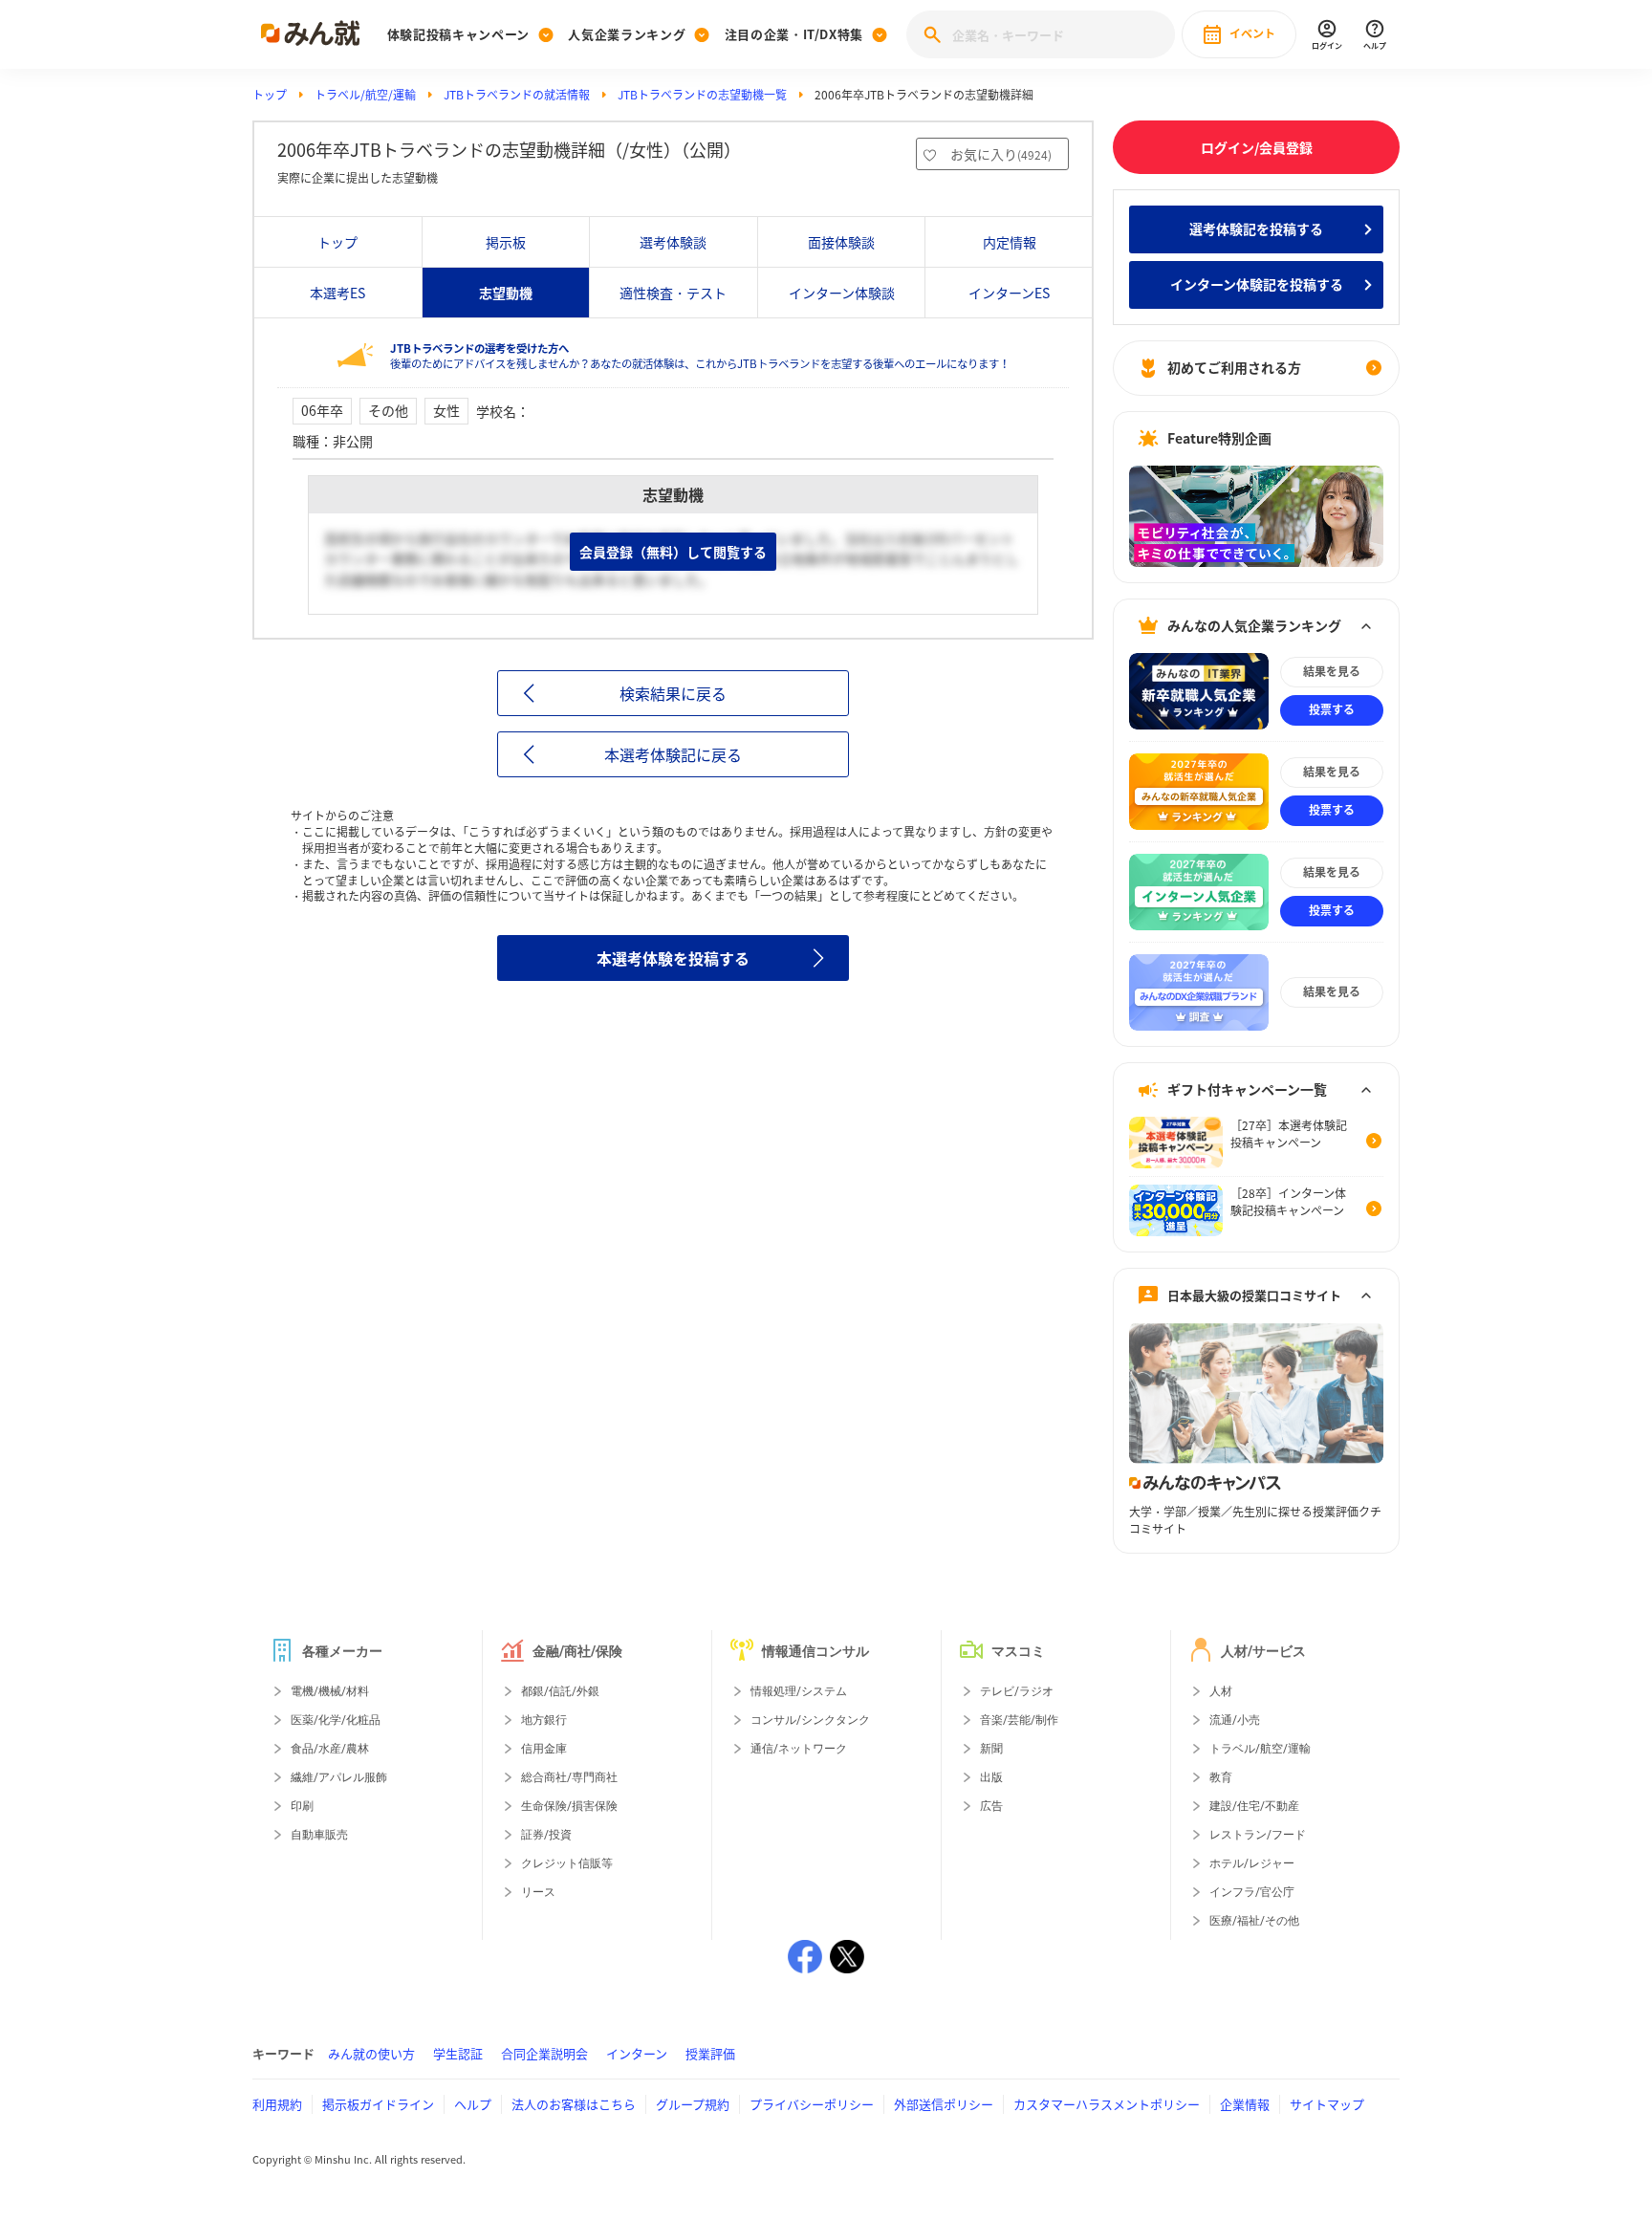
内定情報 (1010, 242)
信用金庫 (544, 1749)
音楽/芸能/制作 (1019, 1720)
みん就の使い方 (371, 2053)
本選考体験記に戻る (673, 754)
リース (538, 1892)
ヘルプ (473, 2104)
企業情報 (1245, 2104)
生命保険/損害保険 (569, 1806)
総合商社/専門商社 (569, 1777)
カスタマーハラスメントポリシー (1107, 2104)
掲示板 (506, 242)
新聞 (991, 1749)
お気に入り (1001, 154)
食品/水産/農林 (330, 1749)
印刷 (302, 1806)
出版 (991, 1777)
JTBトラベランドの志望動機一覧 (702, 95)
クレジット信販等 (567, 1863)
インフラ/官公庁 (1252, 1892)
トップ (270, 95)
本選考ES (337, 293)
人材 (1221, 1691)
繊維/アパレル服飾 (339, 1777)
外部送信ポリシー (944, 2104)
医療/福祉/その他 (1254, 1921)
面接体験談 (841, 242)
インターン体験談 (842, 293)
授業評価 (710, 2053)
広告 (991, 1806)
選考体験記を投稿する (1256, 229)
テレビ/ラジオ (1017, 1691)
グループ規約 (693, 2104)
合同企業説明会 (544, 2053)
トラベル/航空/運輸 (365, 95)
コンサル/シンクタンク (810, 1720)
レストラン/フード (1258, 1835)
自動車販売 (319, 1835)
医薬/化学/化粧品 (336, 1720)
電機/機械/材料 (330, 1691)
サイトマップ (1327, 2104)
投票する (1332, 709)
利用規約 (277, 2104)
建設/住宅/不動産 (1254, 1806)
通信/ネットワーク (799, 1749)
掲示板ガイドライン (378, 2104)
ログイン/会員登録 (1257, 147)
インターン (637, 2053)
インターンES (1009, 293)
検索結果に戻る (673, 693)
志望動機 (506, 293)
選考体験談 (673, 242)
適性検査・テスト (673, 293)
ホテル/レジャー (1252, 1863)
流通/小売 (1235, 1720)
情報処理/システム (799, 1691)
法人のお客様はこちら (574, 2104)
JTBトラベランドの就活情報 (517, 95)
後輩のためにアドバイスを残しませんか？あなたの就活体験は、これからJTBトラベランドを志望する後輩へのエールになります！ (700, 356)
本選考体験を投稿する (673, 958)
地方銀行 (544, 1720)
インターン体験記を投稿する (1257, 284)
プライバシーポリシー (812, 2104)
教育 (1221, 1777)
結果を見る (1332, 671)
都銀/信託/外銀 (560, 1691)
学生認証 (458, 2053)
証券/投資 (546, 1835)
